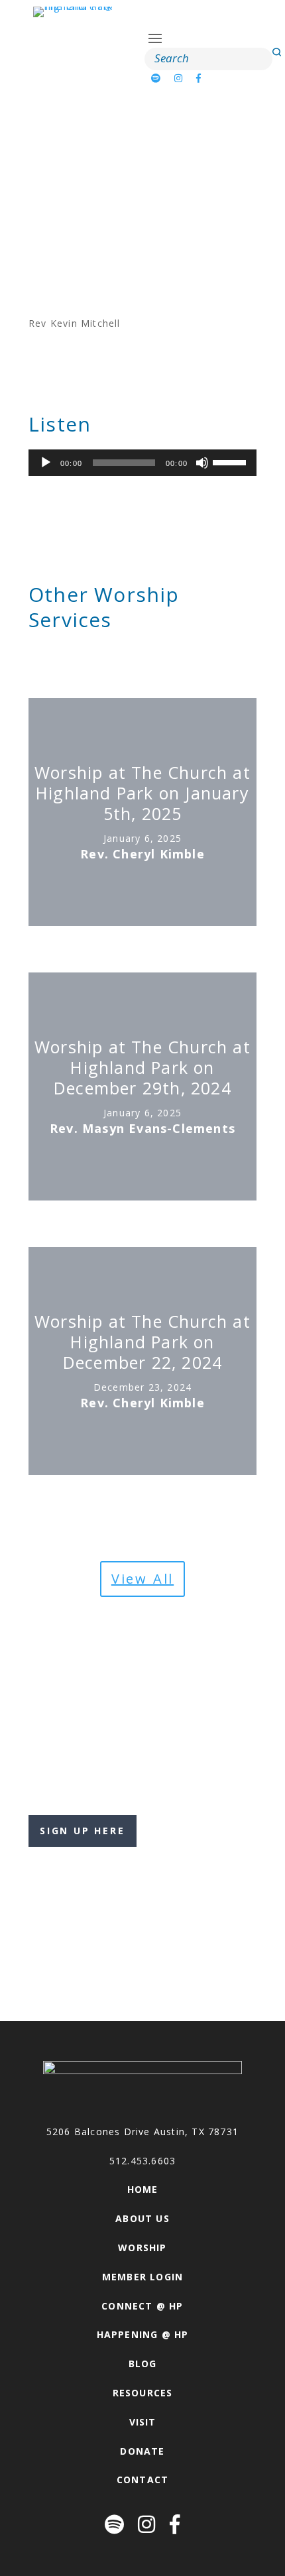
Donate (142, 2451)
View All (142, 1579)
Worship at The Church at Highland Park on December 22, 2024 (142, 1342)
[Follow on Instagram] (179, 78)
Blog (143, 2364)
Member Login (142, 2277)
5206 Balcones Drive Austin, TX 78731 (142, 2132)
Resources (143, 2393)
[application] (142, 463)
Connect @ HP (142, 2306)
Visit (143, 2422)
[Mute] (202, 463)
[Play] (46, 463)
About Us (142, 2218)
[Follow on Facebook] (199, 78)
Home (143, 2189)
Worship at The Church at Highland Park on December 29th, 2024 (142, 1068)
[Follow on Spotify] (156, 78)
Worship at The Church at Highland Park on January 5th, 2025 (142, 793)
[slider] (231, 461)
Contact (142, 2480)
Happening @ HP (143, 2334)
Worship (142, 2248)
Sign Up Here (83, 1831)
